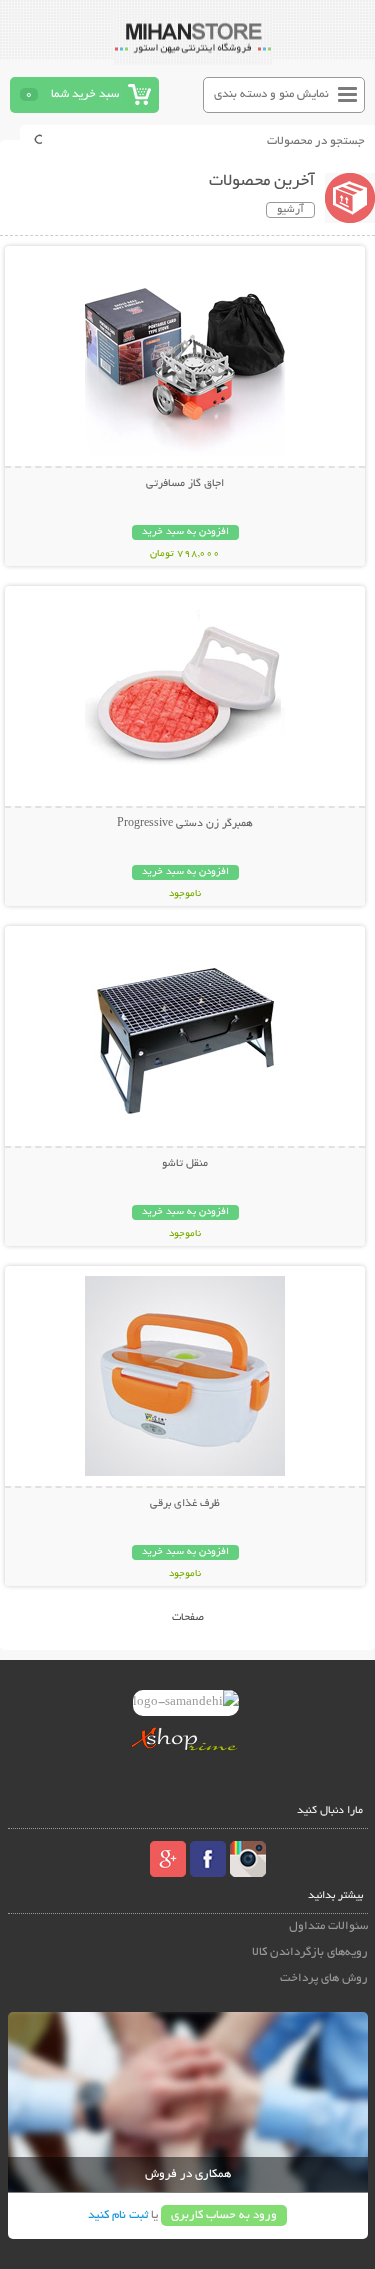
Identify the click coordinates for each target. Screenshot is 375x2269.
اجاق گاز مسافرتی (185, 484)
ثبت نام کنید (118, 2215)
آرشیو (290, 210)
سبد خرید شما (85, 94)
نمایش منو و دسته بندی (271, 94)
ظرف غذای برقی (185, 1504)
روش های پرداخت (324, 1978)
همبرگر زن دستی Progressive (185, 824)
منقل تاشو (185, 1164)
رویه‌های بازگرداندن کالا (310, 1952)
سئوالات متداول (328, 1926)
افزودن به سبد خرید (185, 532)
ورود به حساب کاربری (224, 2215)
